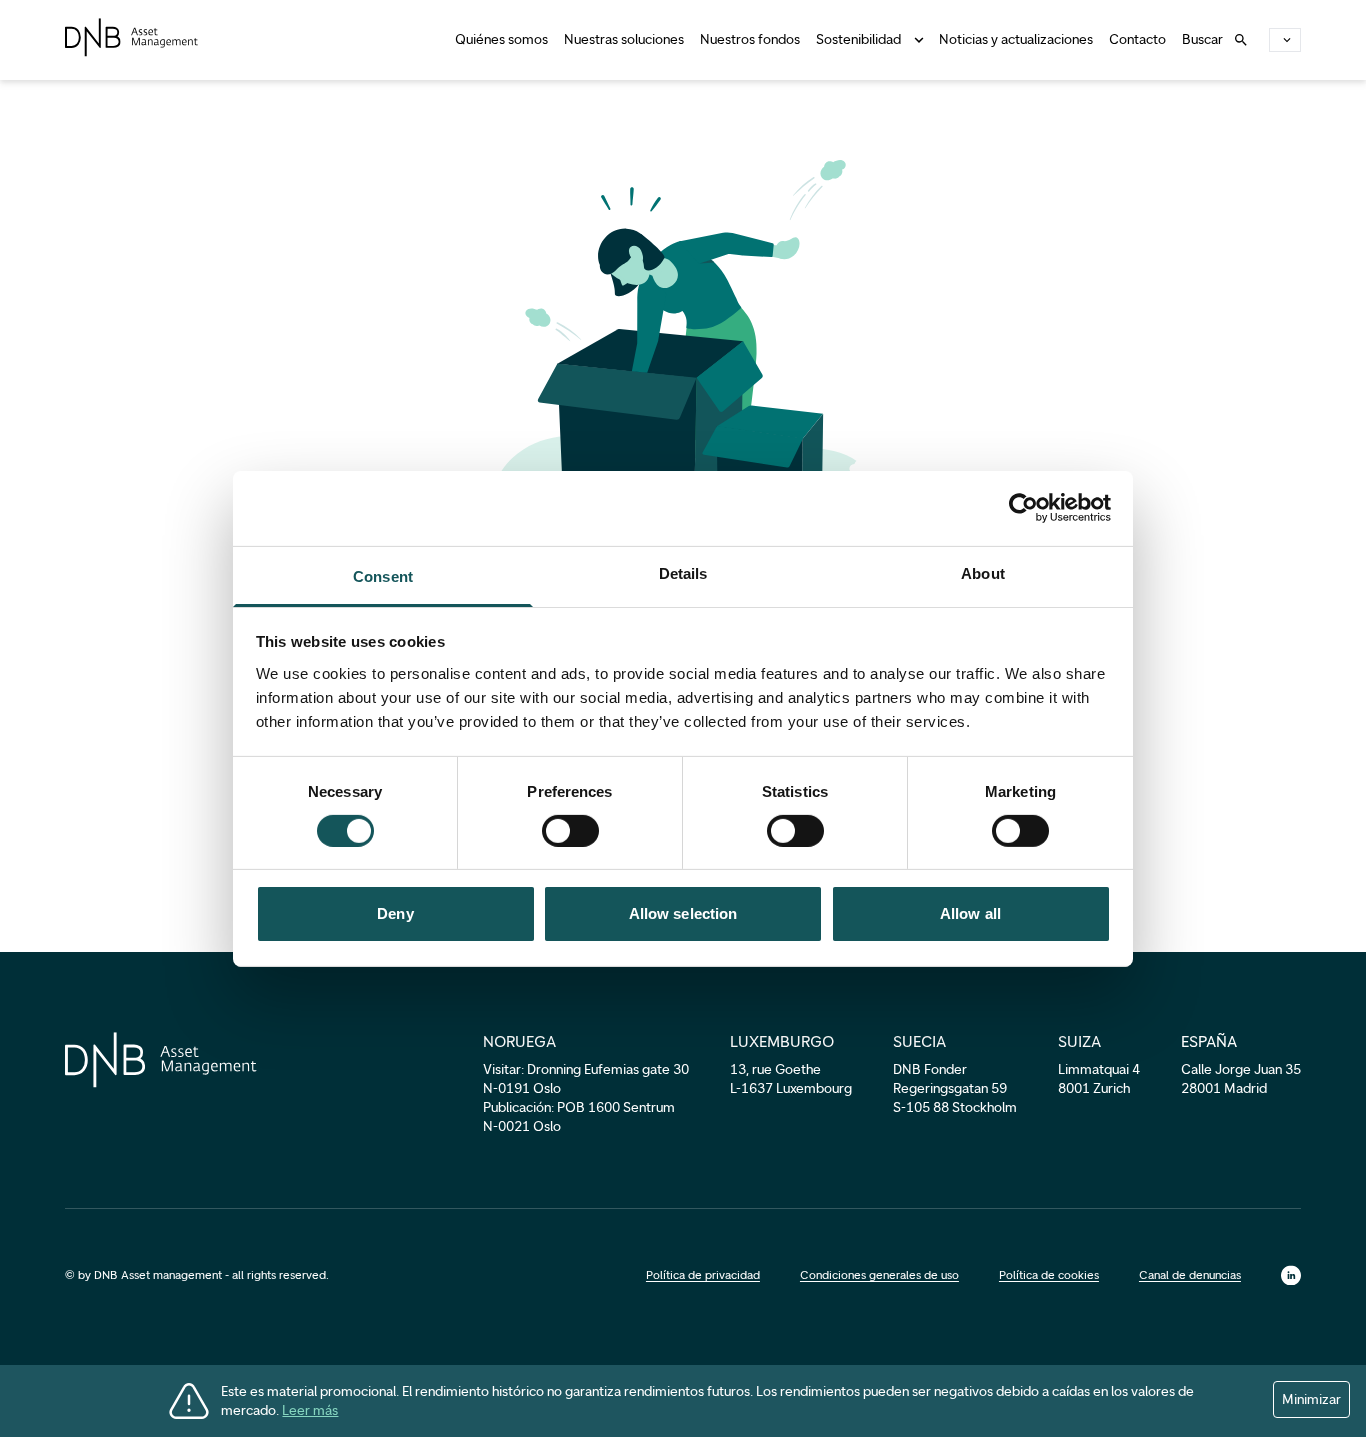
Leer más (310, 1410)
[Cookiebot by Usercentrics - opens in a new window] (1023, 508)
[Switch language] (1285, 40)
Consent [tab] (383, 575)
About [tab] (983, 572)
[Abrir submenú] (915, 40)
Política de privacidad (703, 1275)
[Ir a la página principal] (131, 37)
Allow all (970, 913)
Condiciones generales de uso (879, 1275)
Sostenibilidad (858, 39)
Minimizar (1311, 1399)
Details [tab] (683, 572)
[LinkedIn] (1291, 1275)
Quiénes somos (501, 39)
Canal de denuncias (1190, 1275)
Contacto (1137, 39)
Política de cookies (1049, 1275)
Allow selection (683, 913)
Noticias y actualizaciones (1016, 39)
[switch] (570, 831)
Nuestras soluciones (624, 39)
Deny (395, 913)
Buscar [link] (1202, 39)
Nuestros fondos (750, 39)
